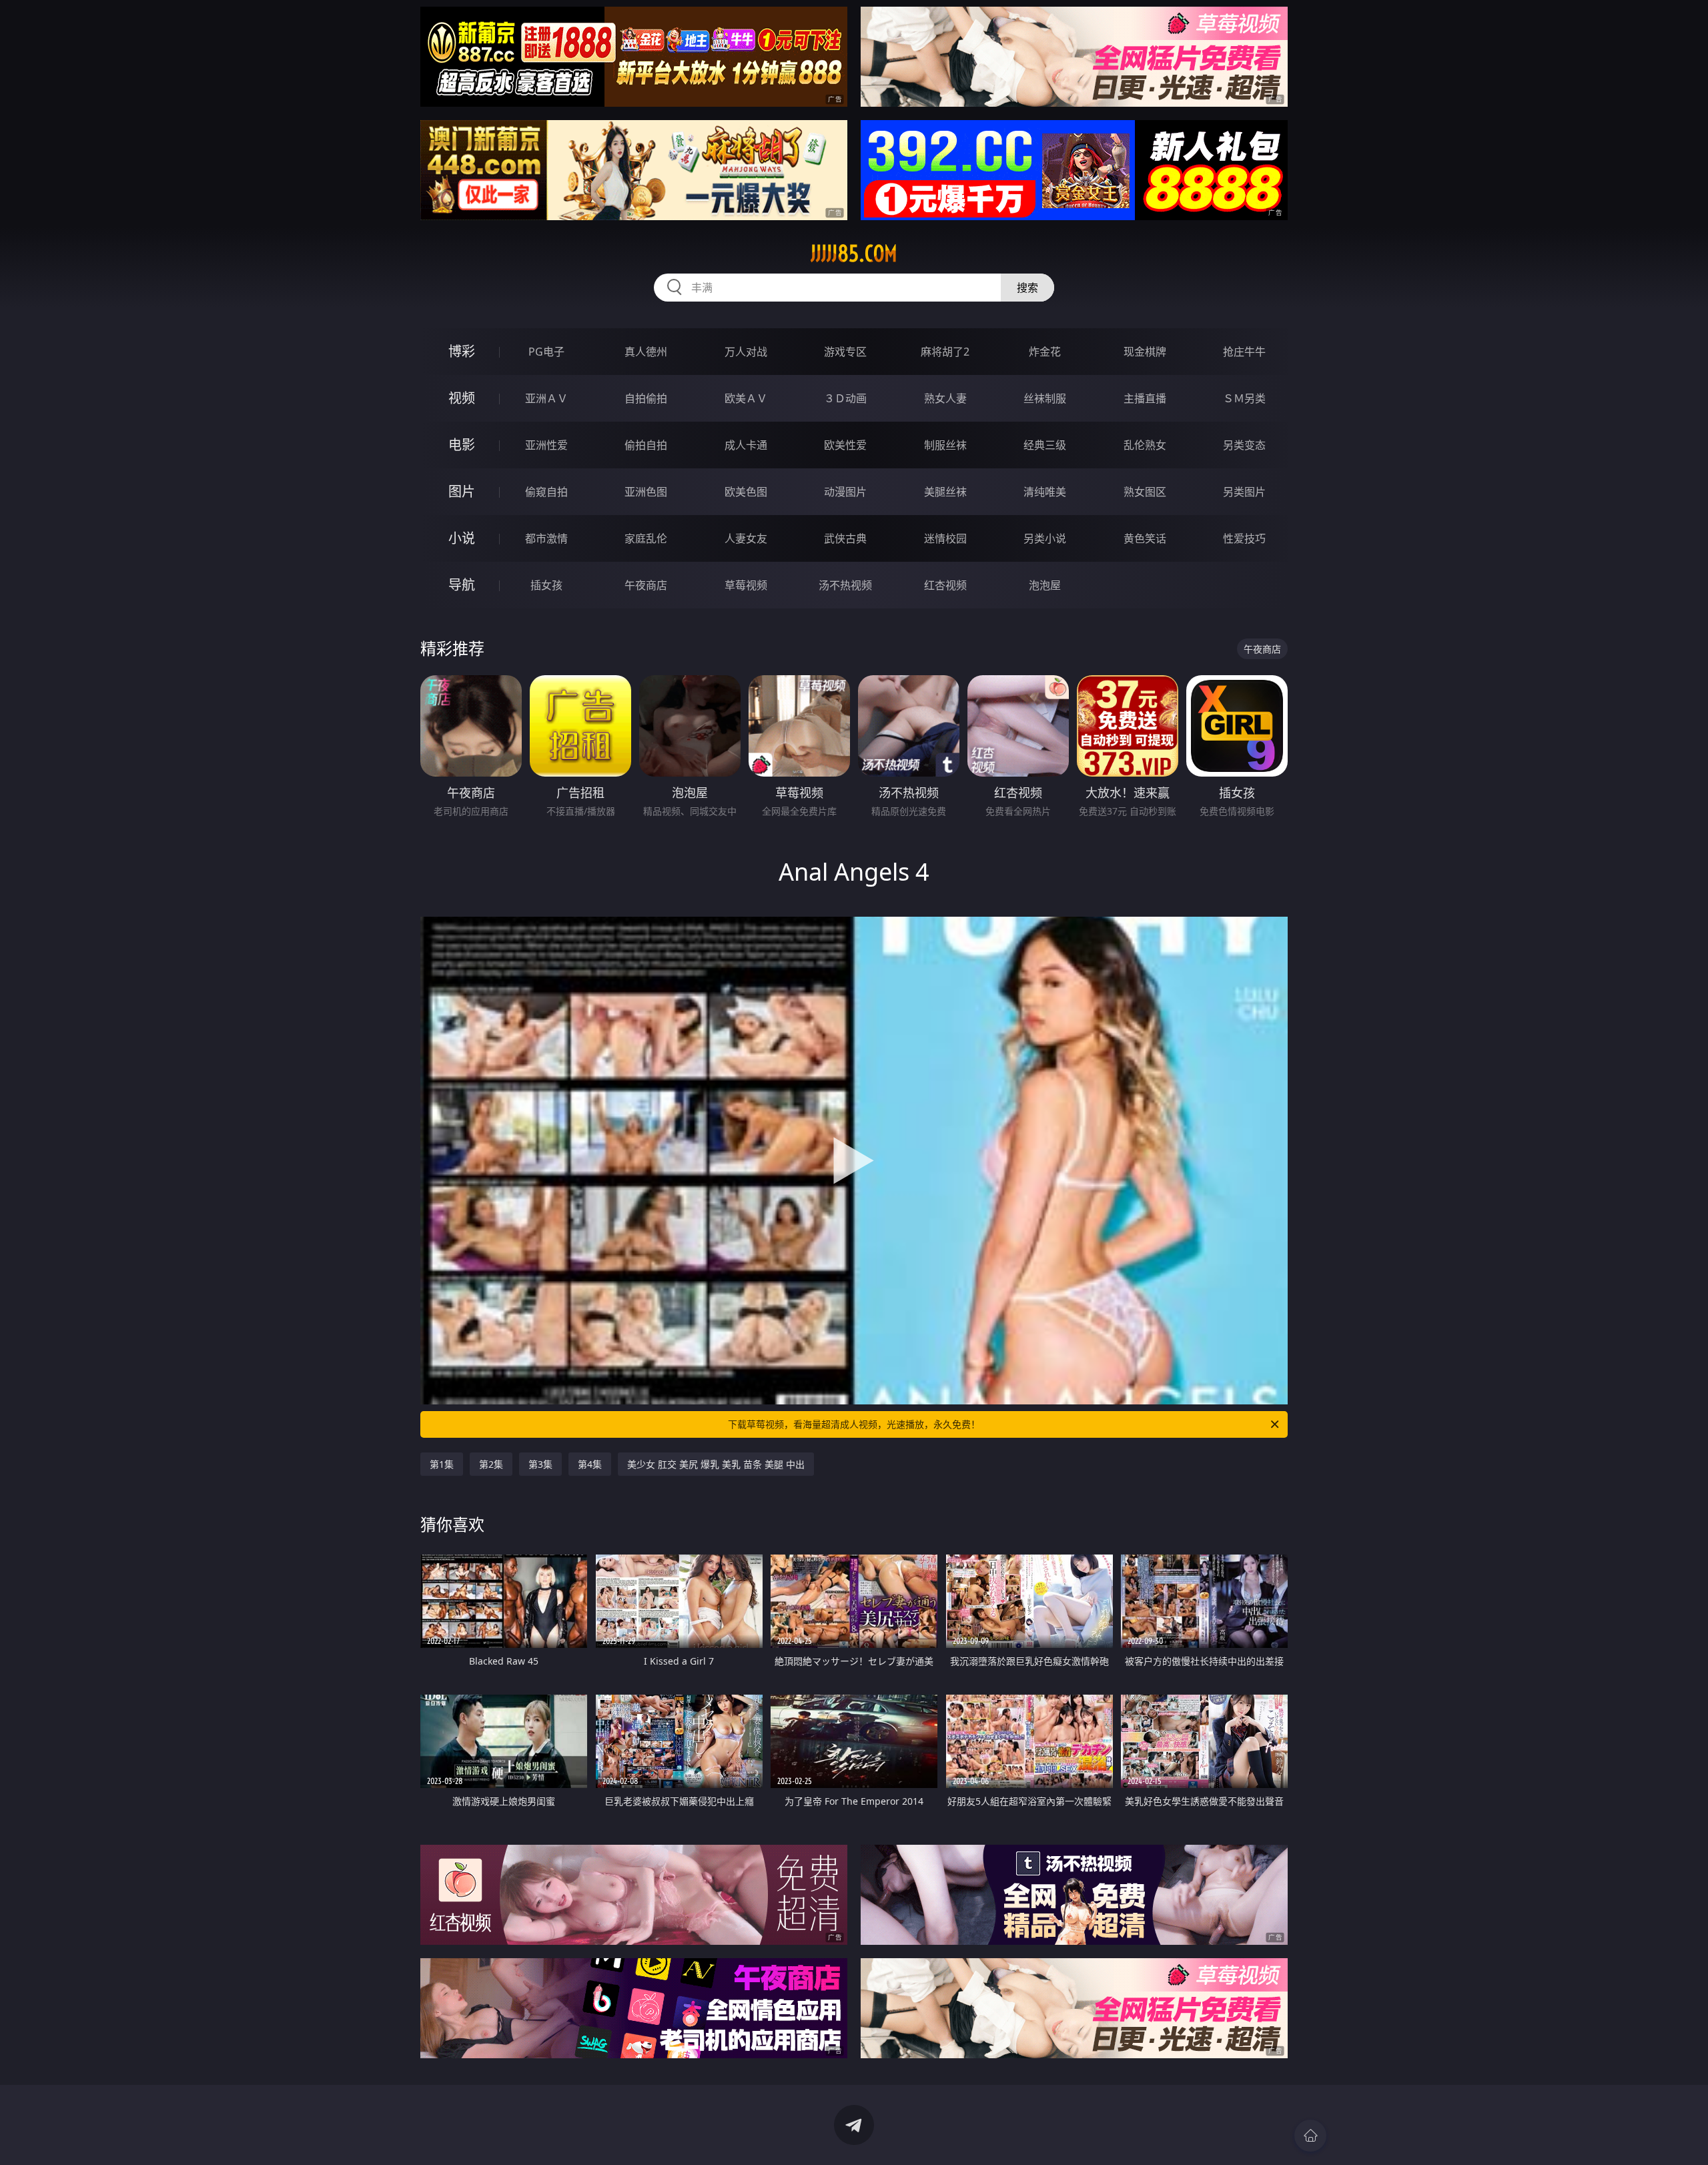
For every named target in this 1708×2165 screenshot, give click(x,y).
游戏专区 (845, 352)
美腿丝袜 (945, 492)
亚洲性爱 (546, 445)
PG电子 (546, 352)
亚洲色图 (646, 492)
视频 (462, 398)
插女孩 (546, 585)
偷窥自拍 (546, 492)
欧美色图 (746, 492)
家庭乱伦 (646, 538)
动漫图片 (845, 492)
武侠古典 (845, 538)
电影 (462, 445)
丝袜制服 (1045, 398)
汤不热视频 (845, 585)
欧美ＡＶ (746, 398)
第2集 (491, 1464)
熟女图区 (1145, 492)
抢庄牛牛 (1244, 352)
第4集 (590, 1464)
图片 (462, 491)
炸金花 (1045, 352)
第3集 (540, 1464)
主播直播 (1145, 398)
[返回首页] (1310, 2136)
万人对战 (746, 352)
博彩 (462, 351)
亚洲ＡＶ (546, 398)
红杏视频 (945, 585)
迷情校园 (945, 538)
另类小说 (1045, 538)
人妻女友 (746, 538)
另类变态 (1244, 445)
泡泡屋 (1045, 585)
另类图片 (1244, 492)
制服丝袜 (945, 445)
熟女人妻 (945, 398)
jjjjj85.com (854, 254)
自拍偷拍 (646, 398)
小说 (462, 538)
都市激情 (546, 538)
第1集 (442, 1464)
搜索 (1027, 288)
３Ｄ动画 (845, 398)
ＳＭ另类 (1244, 398)
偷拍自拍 (646, 445)
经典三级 (1045, 445)
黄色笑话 (1145, 538)
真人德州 (646, 352)
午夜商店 (646, 585)
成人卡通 (746, 445)
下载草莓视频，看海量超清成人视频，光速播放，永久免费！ (854, 1424)
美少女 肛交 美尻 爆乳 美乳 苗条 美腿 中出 (716, 1464)
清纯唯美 (1045, 492)
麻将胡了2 (945, 352)
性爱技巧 (1244, 538)
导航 (462, 585)
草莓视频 (746, 585)
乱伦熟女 (1145, 445)
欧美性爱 (845, 445)
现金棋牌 (1145, 352)
